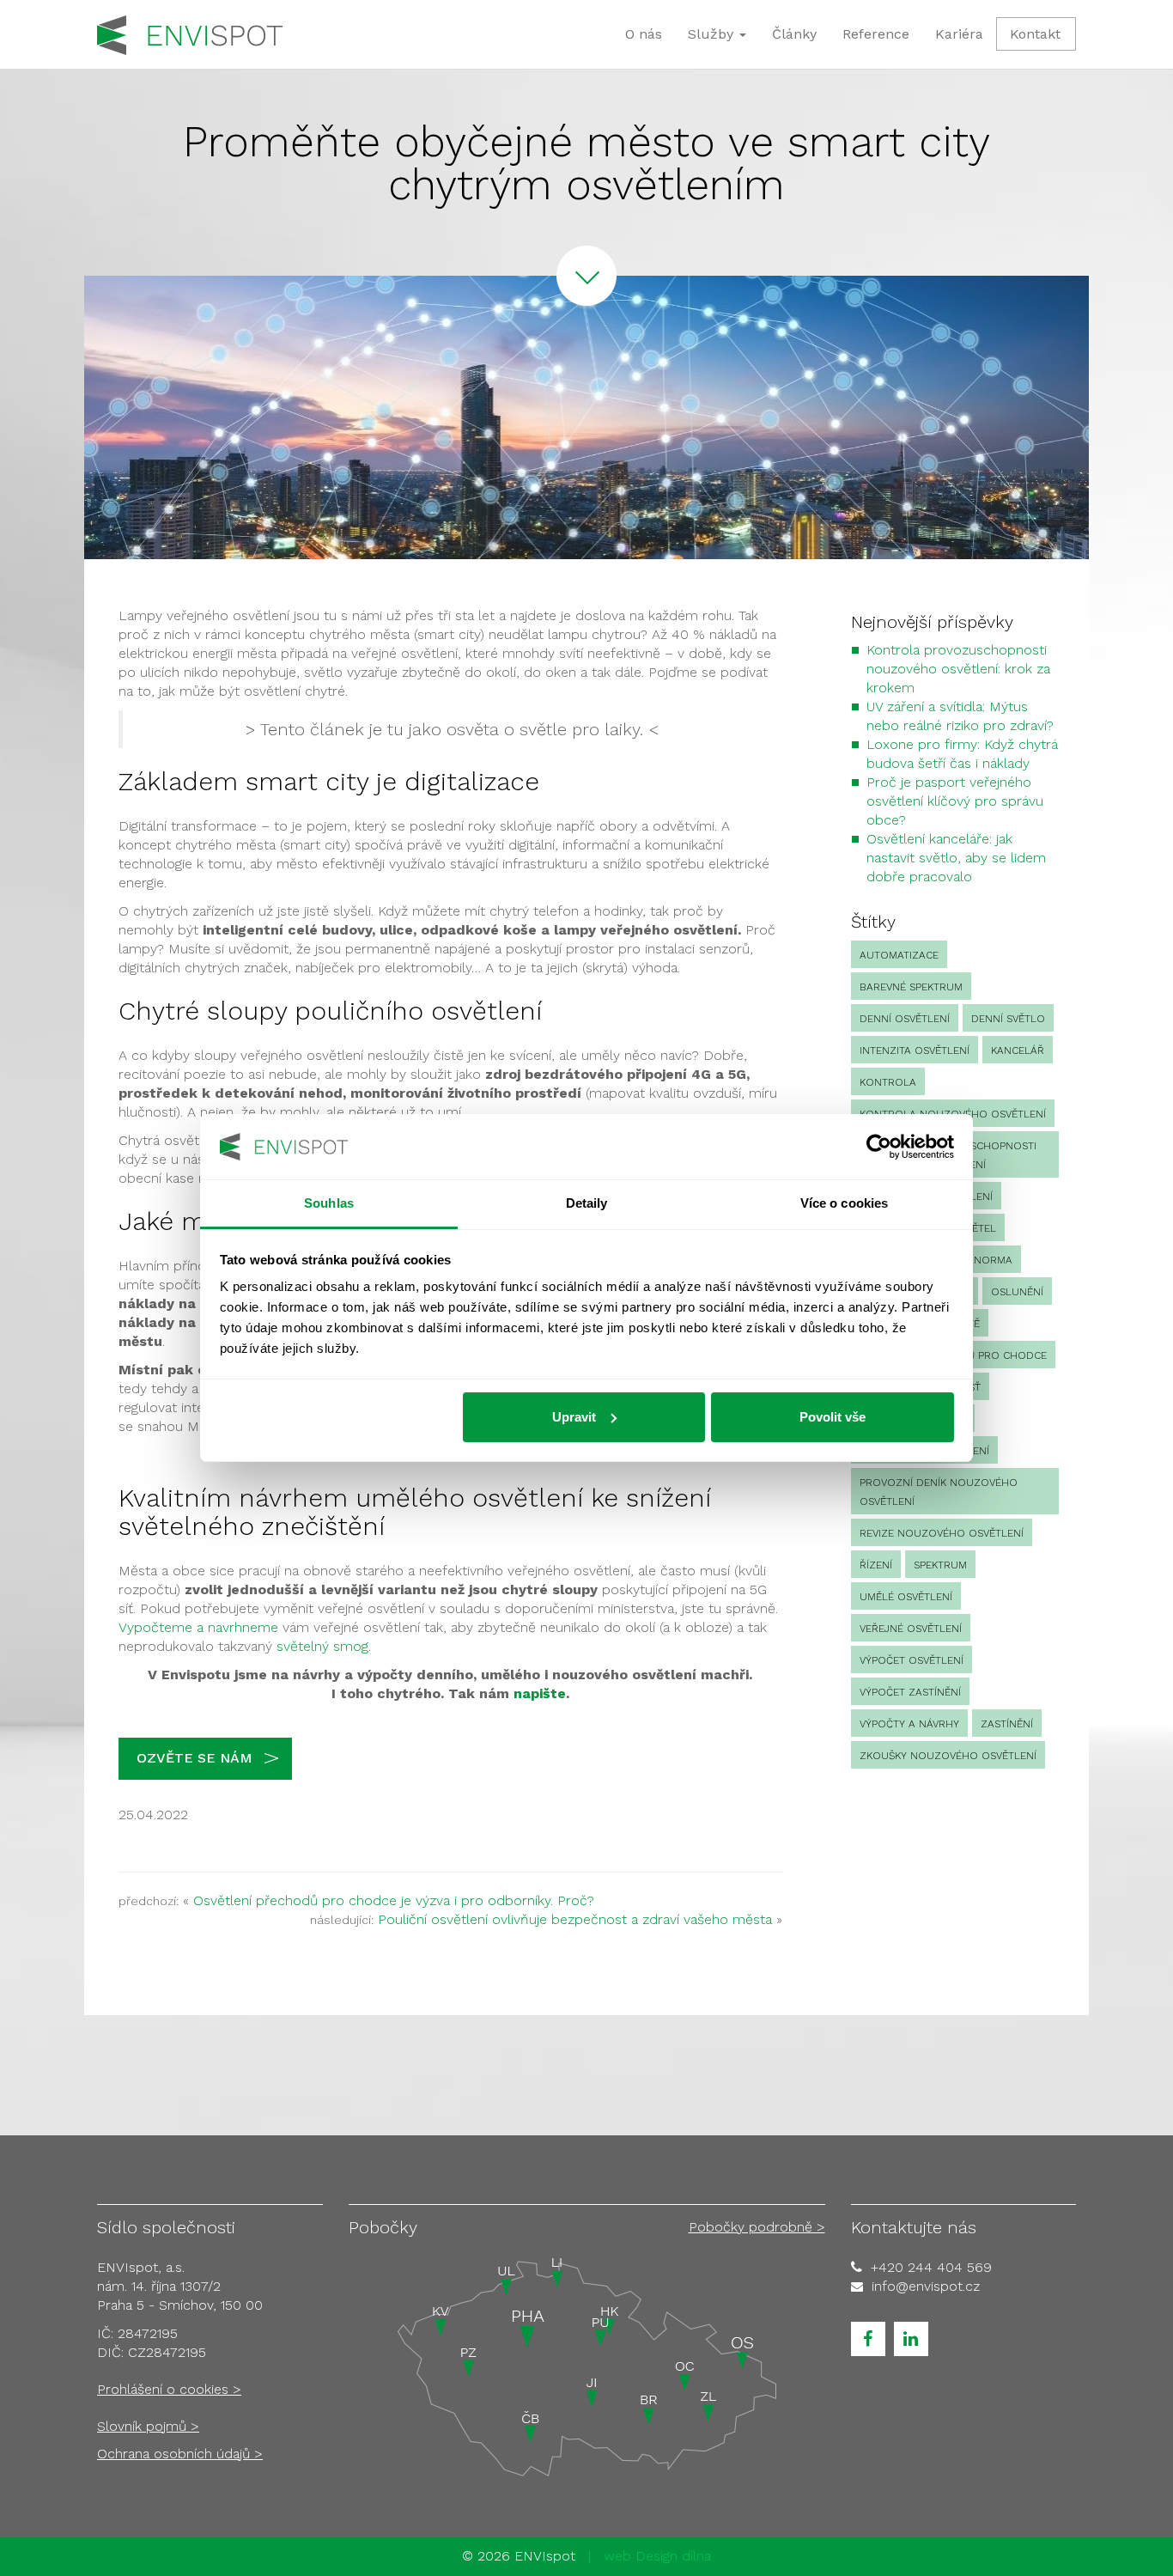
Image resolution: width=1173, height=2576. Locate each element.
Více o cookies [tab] (844, 1203)
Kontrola (888, 1082)
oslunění (1017, 1292)
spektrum (940, 1565)
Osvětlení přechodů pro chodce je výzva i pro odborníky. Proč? (394, 1900)
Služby (713, 34)
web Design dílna (657, 2556)
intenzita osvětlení (915, 1050)
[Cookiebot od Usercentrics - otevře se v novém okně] (879, 1147)
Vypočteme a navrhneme (198, 1627)
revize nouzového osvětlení (942, 1533)
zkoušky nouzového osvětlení (948, 1756)
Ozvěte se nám (194, 1758)
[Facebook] (868, 2339)
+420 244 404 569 (931, 2267)
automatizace (899, 955)
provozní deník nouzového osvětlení (939, 1492)
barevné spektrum (911, 987)
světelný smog (322, 1646)
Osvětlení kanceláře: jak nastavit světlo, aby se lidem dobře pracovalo (956, 858)
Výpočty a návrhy (909, 1724)
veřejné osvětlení (911, 1629)
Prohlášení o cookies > (169, 2389)
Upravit (574, 1417)
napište (540, 1693)
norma (993, 1260)
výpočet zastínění (910, 1692)
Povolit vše (833, 1417)
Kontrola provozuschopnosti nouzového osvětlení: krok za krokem (958, 669)
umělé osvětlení (906, 1597)
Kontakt (1035, 34)
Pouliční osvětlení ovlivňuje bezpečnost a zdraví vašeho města (575, 1919)
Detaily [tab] (587, 1203)
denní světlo (1008, 1019)
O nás (644, 34)
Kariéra (959, 34)
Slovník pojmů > (148, 2426)
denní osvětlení (905, 1019)
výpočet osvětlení (912, 1660)
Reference (876, 34)
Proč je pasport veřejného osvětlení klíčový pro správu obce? (955, 801)
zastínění (1007, 1724)
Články (794, 34)
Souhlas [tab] (329, 1203)
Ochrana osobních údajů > (180, 2454)
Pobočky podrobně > (757, 2227)
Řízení (876, 1565)
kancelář (1018, 1050)
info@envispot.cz (926, 2286)
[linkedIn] (911, 2339)
